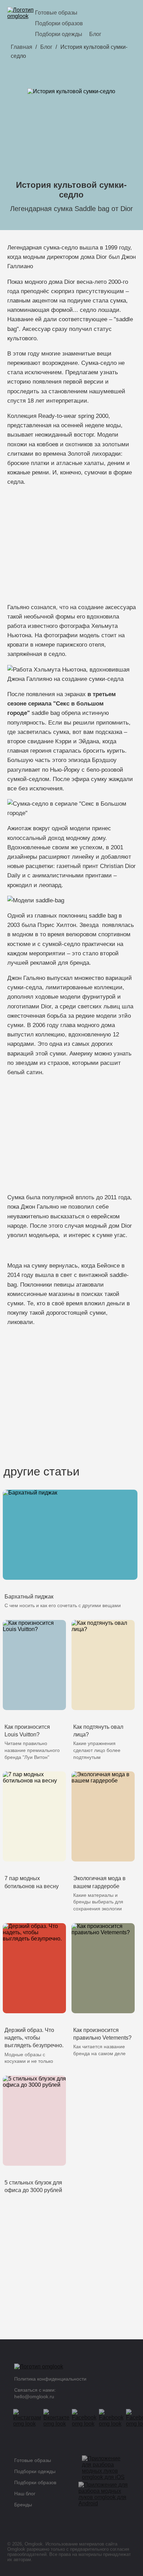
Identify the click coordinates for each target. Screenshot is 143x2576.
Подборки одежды (59, 34)
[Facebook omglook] (86, 2418)
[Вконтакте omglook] (59, 2418)
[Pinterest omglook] (113, 2418)
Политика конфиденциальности (50, 2379)
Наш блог (25, 2494)
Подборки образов (59, 23)
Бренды (23, 2505)
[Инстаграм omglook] (29, 2418)
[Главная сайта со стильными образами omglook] (21, 23)
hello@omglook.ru (34, 2397)
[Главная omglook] (66, 2368)
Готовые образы (56, 13)
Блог (95, 34)
